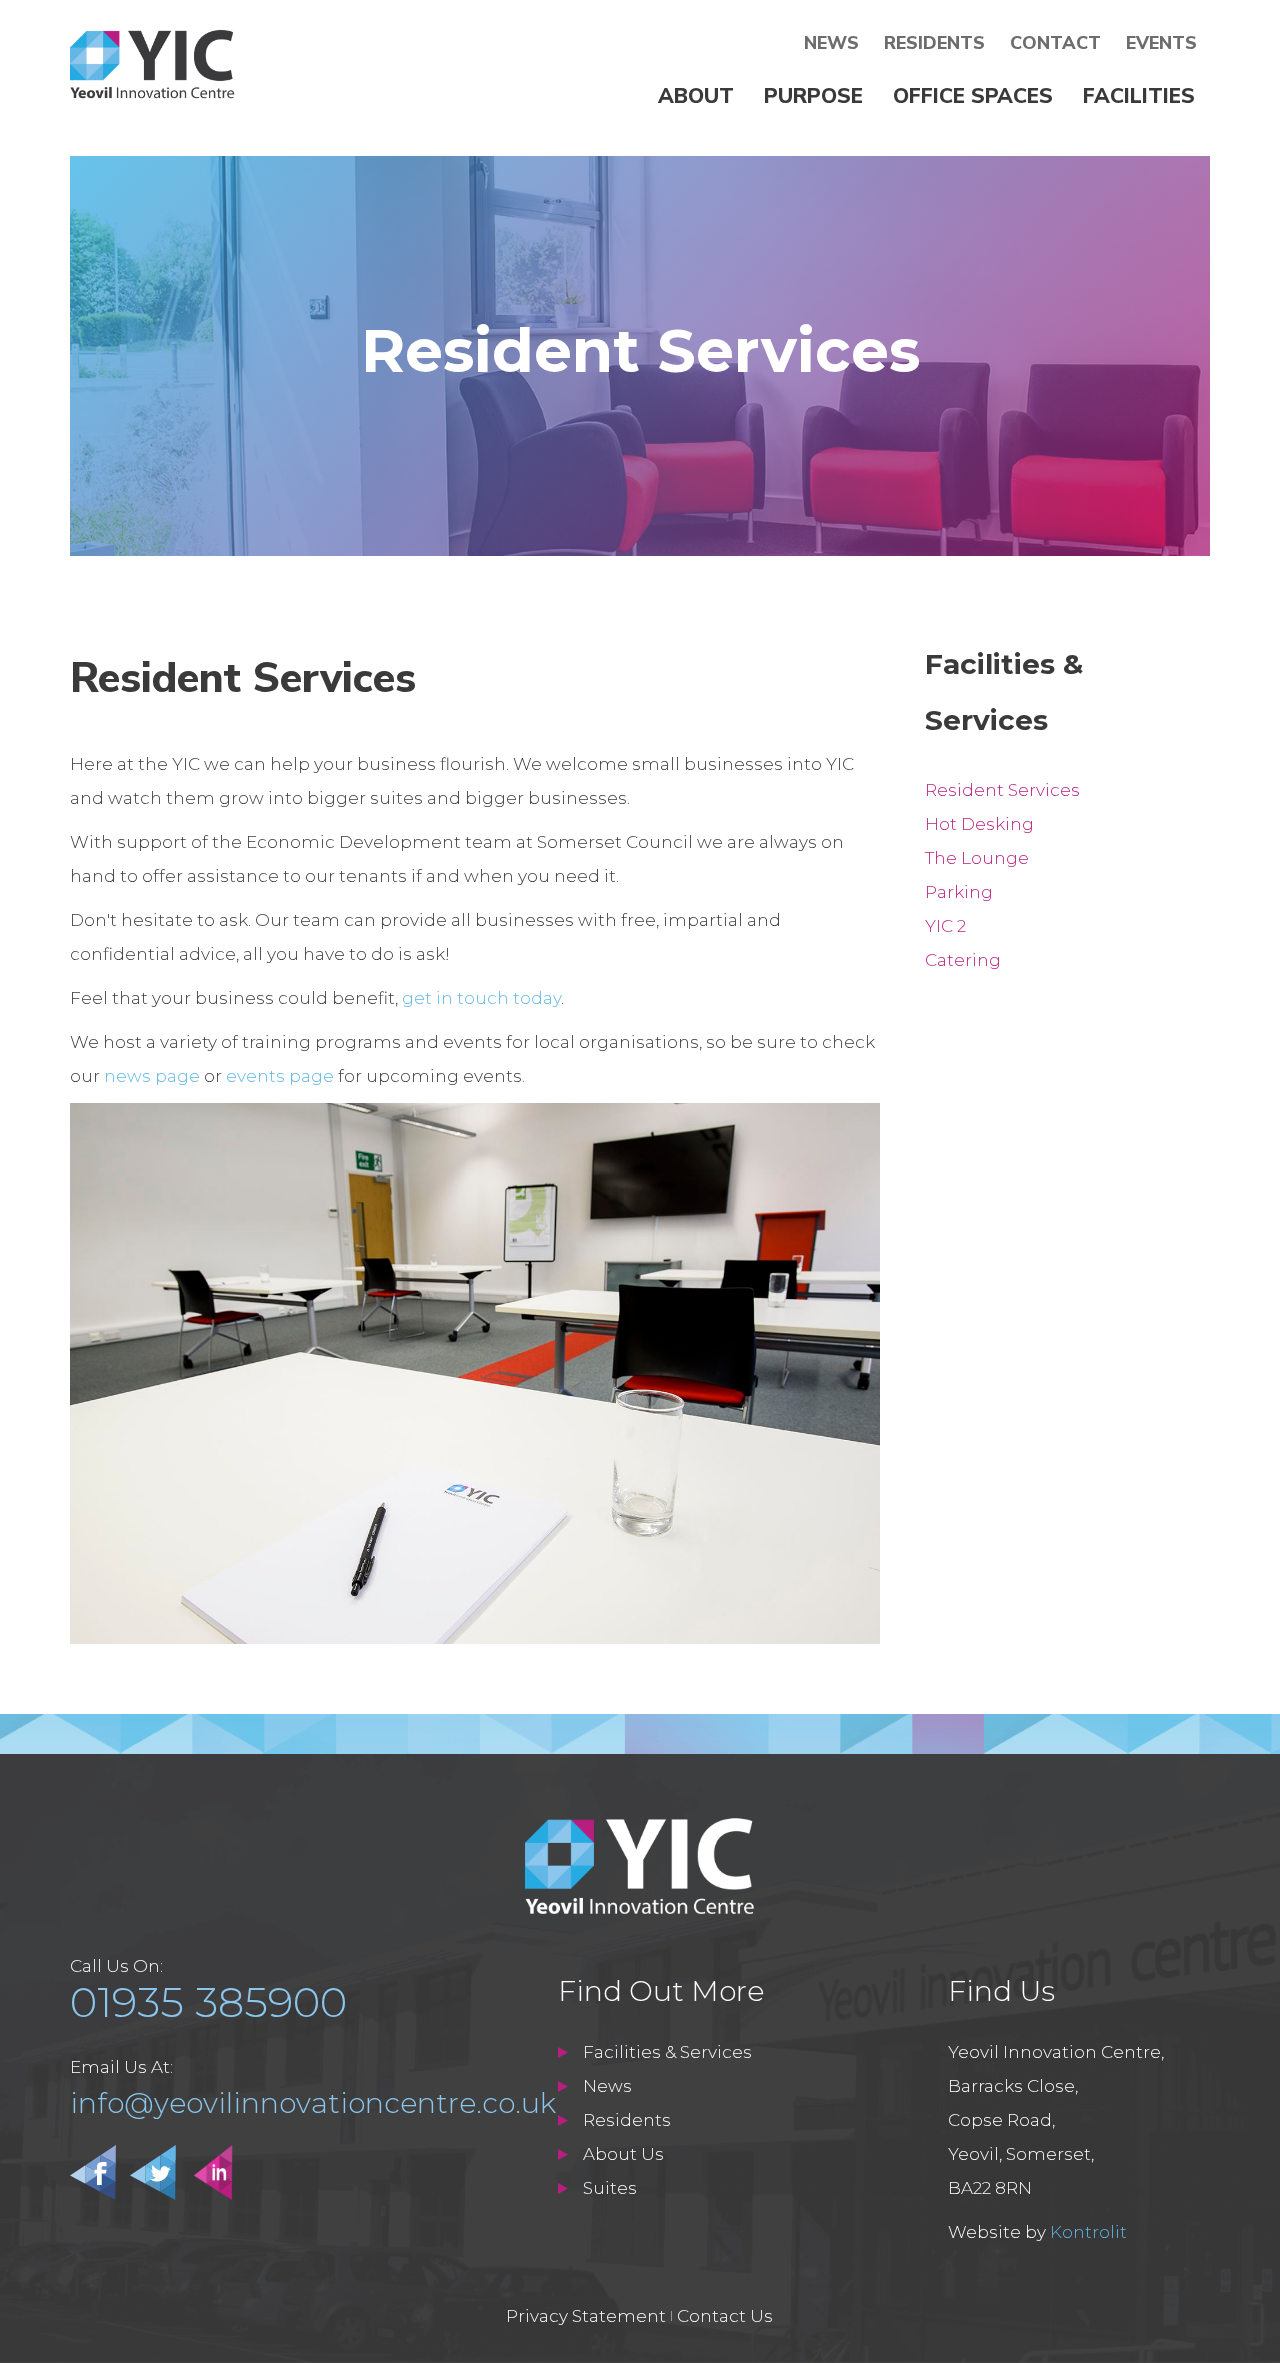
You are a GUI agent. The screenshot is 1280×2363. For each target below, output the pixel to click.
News (831, 43)
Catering (963, 960)
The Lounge (977, 858)
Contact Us (725, 2316)
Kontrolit (1088, 2232)
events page (280, 1076)
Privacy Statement (586, 2316)
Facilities (1139, 96)
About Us (623, 2154)
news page (152, 1076)
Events (1161, 43)
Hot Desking (979, 824)
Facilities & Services (667, 2052)
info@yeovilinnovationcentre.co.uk (313, 2103)
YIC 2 (945, 926)
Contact (1055, 43)
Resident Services (1002, 790)
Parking (959, 892)
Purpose (813, 96)
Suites (610, 2188)
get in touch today (481, 998)
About (696, 96)
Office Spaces (973, 96)
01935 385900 (208, 2002)
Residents (934, 43)
